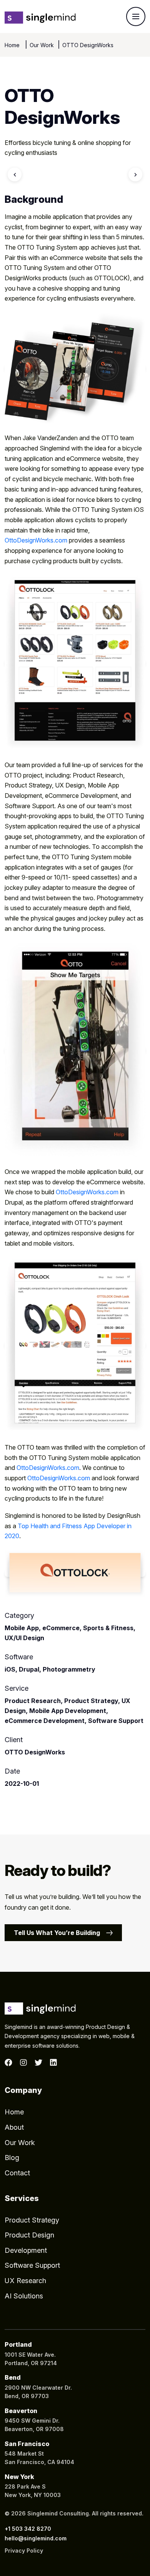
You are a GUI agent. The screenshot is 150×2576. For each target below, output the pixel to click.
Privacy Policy (24, 2551)
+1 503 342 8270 (28, 2529)
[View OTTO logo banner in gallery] (75, 1574)
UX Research (25, 2281)
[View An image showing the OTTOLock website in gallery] (75, 1345)
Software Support (32, 2265)
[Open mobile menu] (136, 16)
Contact (17, 2173)
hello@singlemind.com (36, 2538)
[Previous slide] (15, 174)
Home (13, 45)
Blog (12, 2158)
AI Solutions (24, 2296)
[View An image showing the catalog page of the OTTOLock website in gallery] (75, 663)
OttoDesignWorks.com (36, 540)
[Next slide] (135, 174)
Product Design (29, 2235)
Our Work (42, 45)
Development (26, 2250)
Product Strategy (32, 2220)
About (14, 2127)
